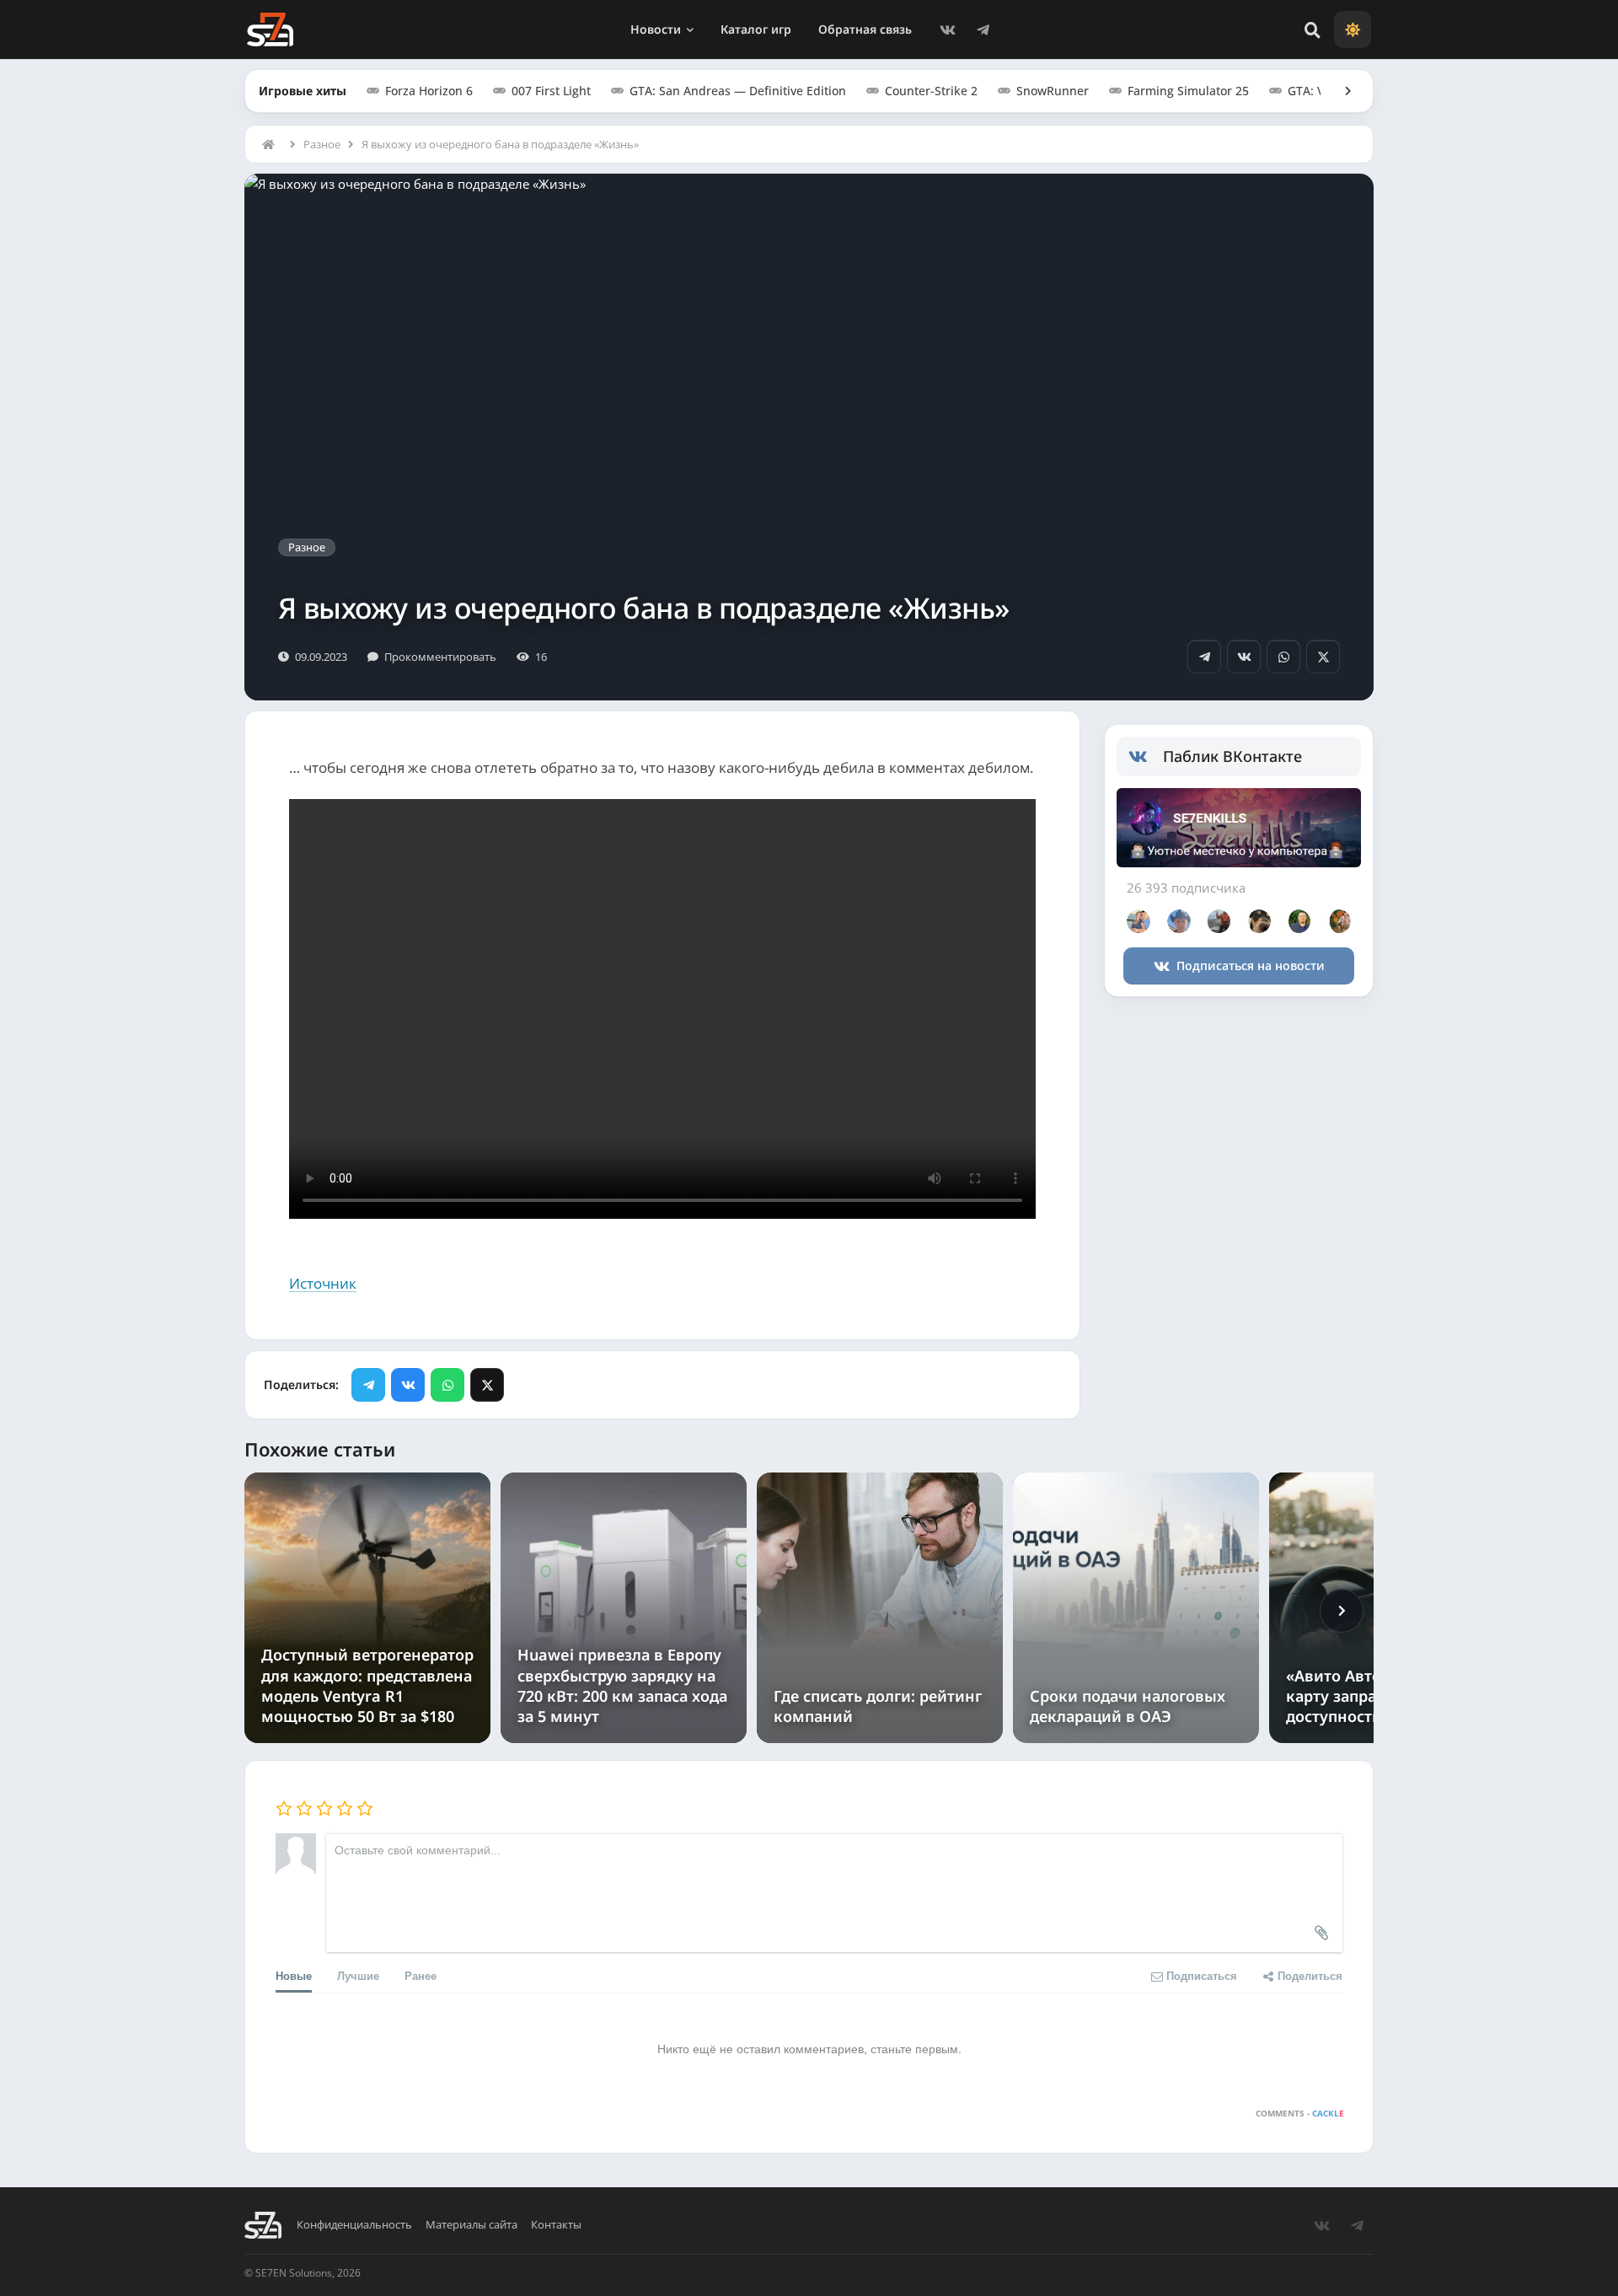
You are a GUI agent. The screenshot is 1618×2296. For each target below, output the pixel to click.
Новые (294, 1975)
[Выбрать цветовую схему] (1353, 30)
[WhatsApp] (1283, 657)
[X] (1323, 657)
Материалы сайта (471, 2225)
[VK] (947, 30)
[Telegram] (983, 30)
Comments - (1300, 2113)
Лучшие (358, 1975)
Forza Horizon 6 (429, 91)
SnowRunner (1053, 91)
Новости (656, 29)
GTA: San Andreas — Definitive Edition (738, 91)
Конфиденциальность (354, 2225)
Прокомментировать (440, 657)
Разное (322, 144)
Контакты (556, 2225)
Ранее (421, 1975)
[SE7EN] (270, 30)
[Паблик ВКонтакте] (1146, 757)
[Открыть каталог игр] (1340, 91)
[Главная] (272, 144)
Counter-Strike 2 (931, 91)
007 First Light (551, 91)
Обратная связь (865, 29)
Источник (323, 1283)
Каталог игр (756, 29)
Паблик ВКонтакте (1232, 756)
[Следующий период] (1342, 1611)
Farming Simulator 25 (1188, 91)
